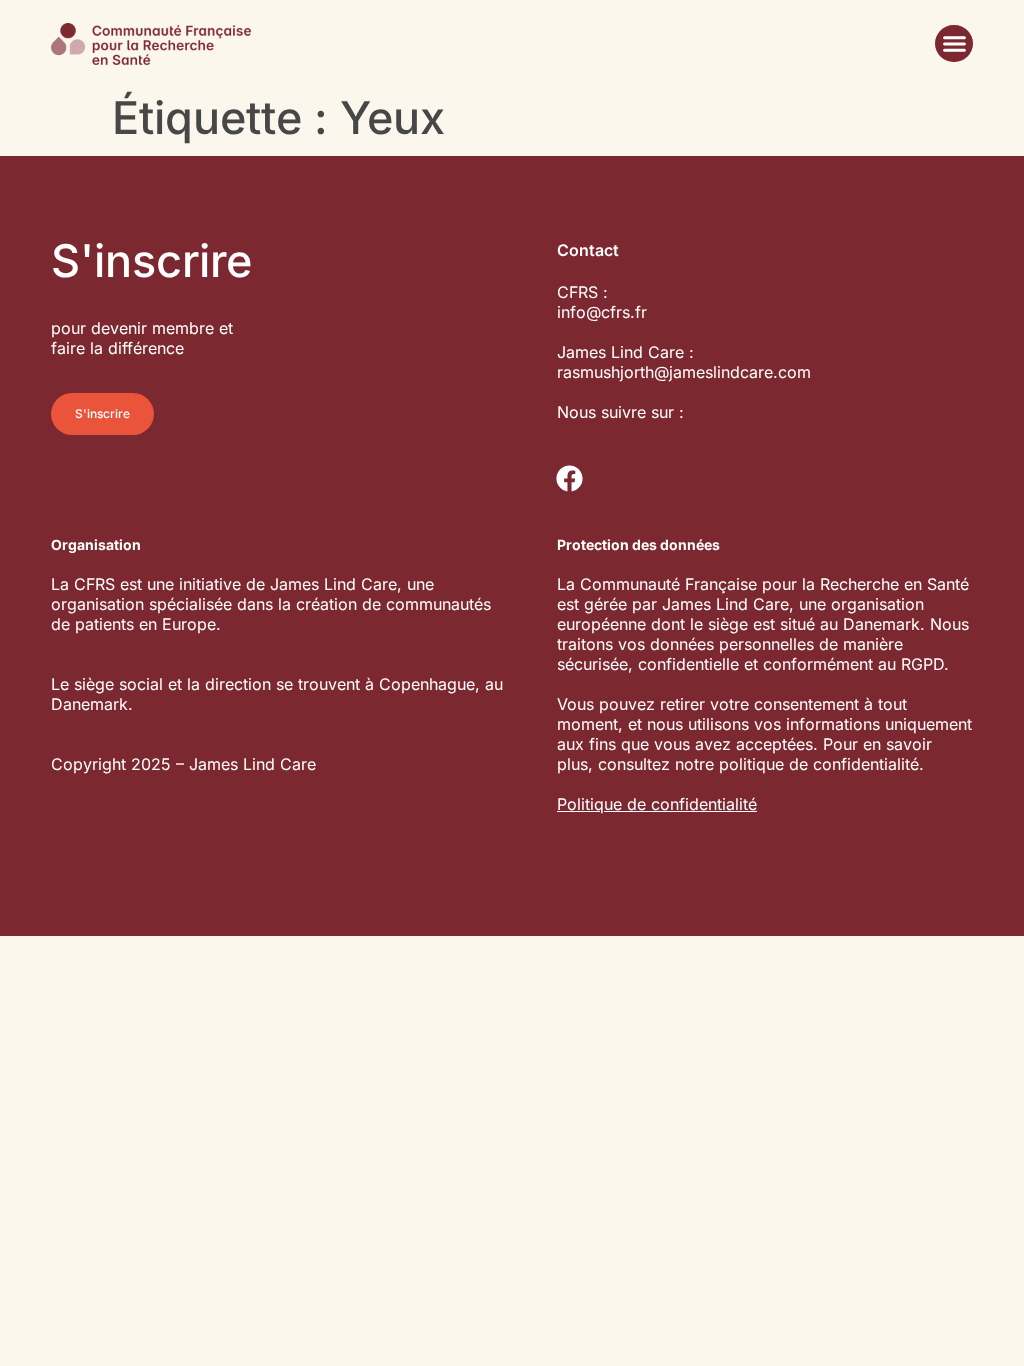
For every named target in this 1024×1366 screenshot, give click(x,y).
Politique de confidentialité (657, 804)
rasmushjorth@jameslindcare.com (684, 372)
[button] (954, 44)
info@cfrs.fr (602, 312)
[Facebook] (569, 479)
